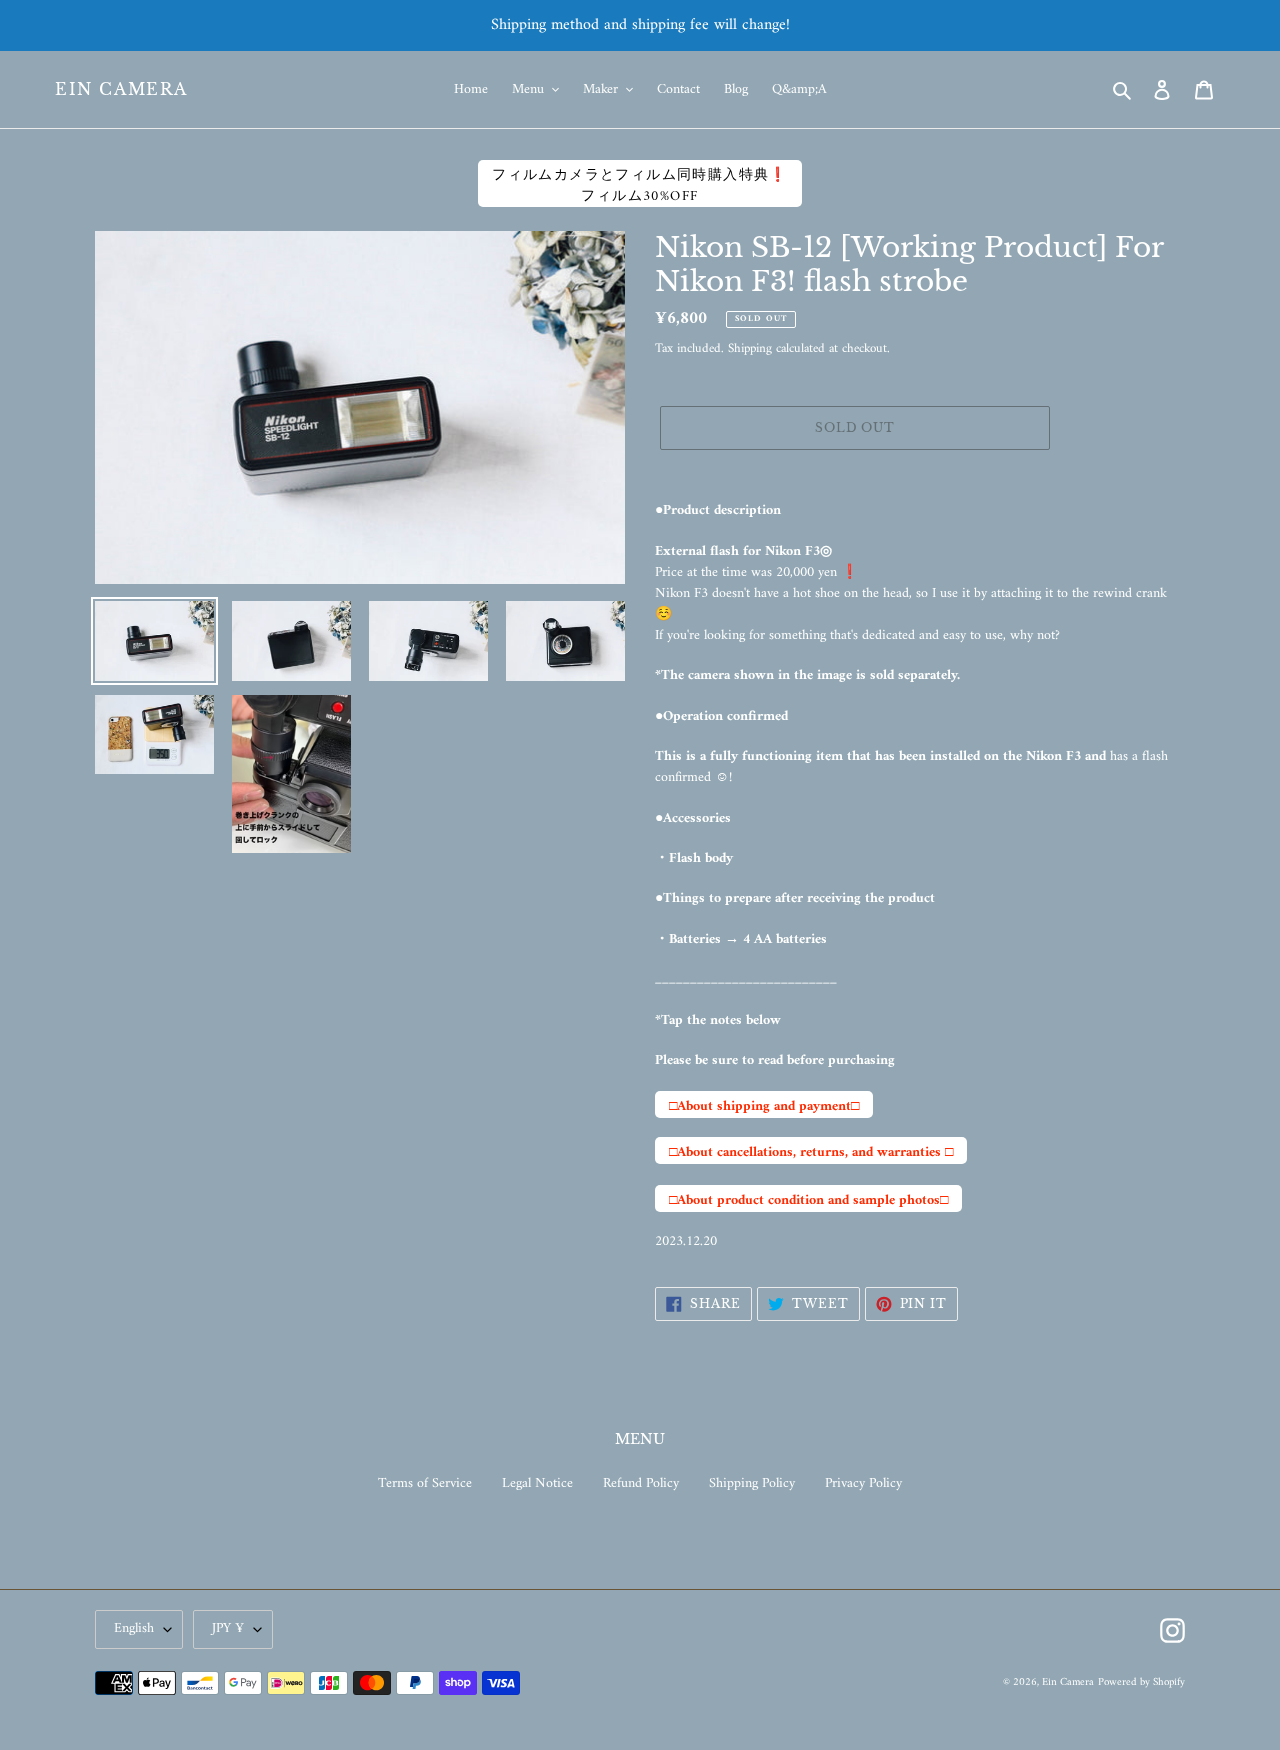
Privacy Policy (863, 1483)
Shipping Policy (752, 1483)
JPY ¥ (228, 1628)
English (134, 1628)
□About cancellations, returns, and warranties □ (811, 1152)
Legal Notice (537, 1483)
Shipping (750, 348)
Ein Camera (121, 89)
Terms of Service (425, 1483)
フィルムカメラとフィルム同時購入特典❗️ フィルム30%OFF (640, 185)
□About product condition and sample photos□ (808, 1200)
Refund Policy (641, 1483)
